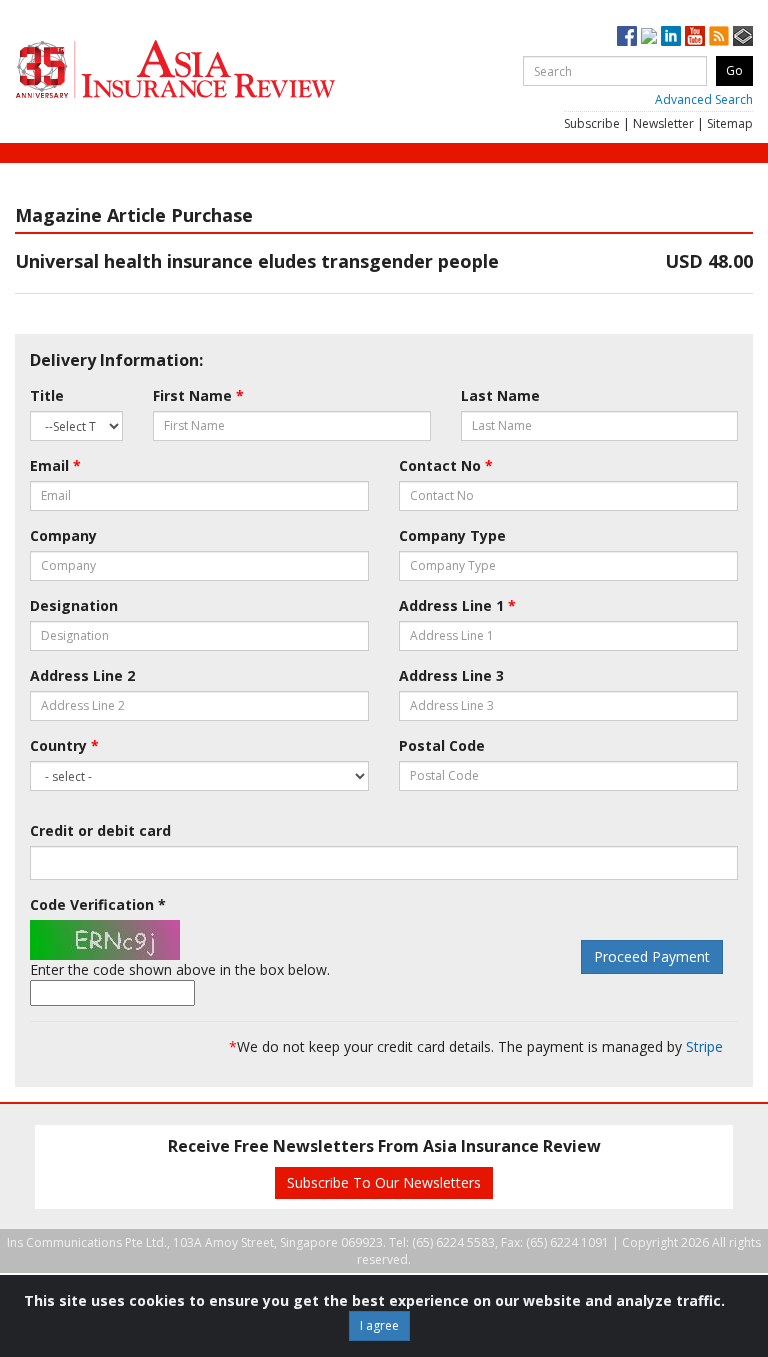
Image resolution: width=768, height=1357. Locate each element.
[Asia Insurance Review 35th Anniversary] (215, 69)
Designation (74, 605)
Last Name (500, 395)
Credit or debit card (100, 830)
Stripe (704, 1046)
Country (64, 745)
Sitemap (730, 123)
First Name (198, 395)
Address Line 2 (82, 675)
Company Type (452, 535)
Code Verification (98, 904)
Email (55, 465)
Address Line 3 (451, 675)
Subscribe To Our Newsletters (384, 1182)
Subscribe (592, 123)
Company (63, 535)
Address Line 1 (457, 605)
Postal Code (442, 745)
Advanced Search (704, 99)
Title (47, 395)
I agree (379, 1325)
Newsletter (663, 123)
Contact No (446, 465)
